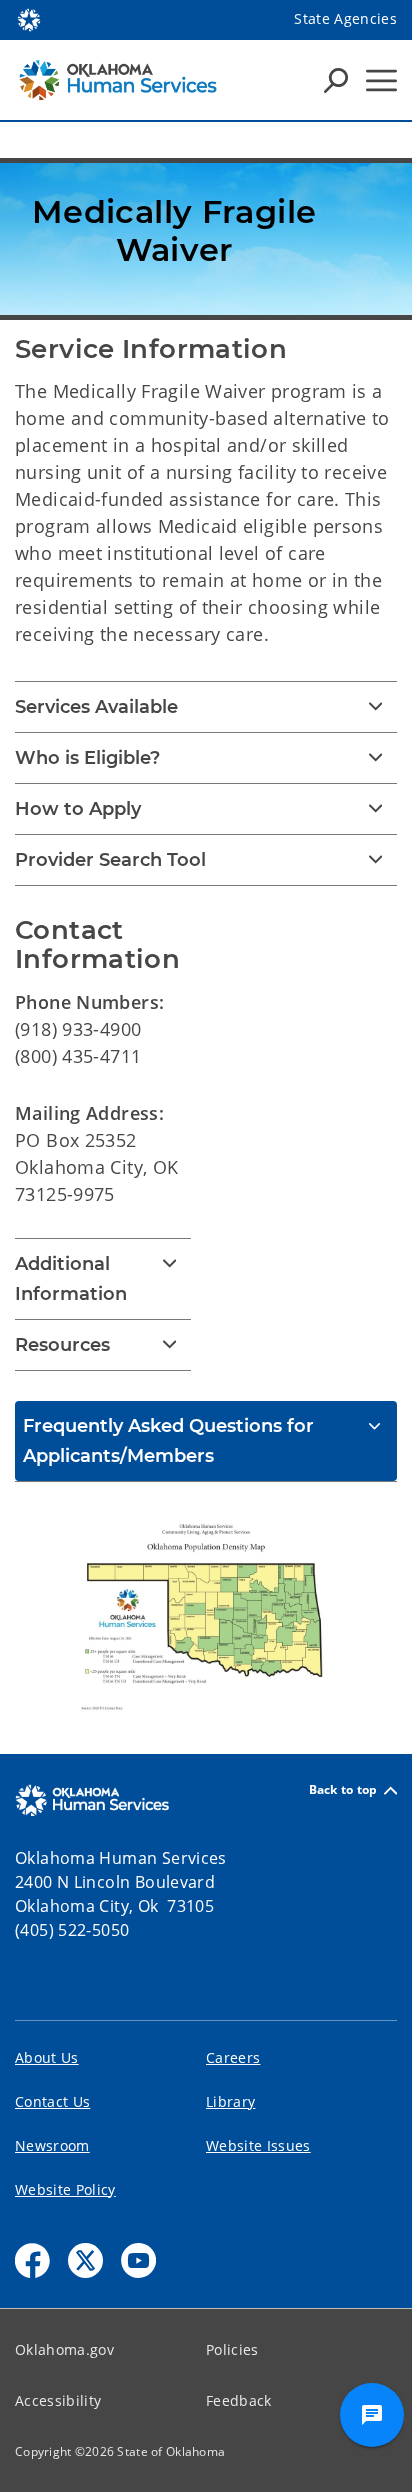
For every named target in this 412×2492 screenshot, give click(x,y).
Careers (233, 2057)
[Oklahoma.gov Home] (29, 18)
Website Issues (258, 2145)
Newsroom (52, 2145)
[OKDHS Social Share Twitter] (85, 2260)
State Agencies (345, 18)
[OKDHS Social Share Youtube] (138, 2260)
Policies (232, 2349)
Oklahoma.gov (64, 2349)
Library (230, 2101)
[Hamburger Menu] (381, 80)
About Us (47, 2057)
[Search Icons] (336, 80)
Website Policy (65, 2189)
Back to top (343, 1790)
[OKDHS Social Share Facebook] (32, 2260)
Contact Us (52, 2101)
